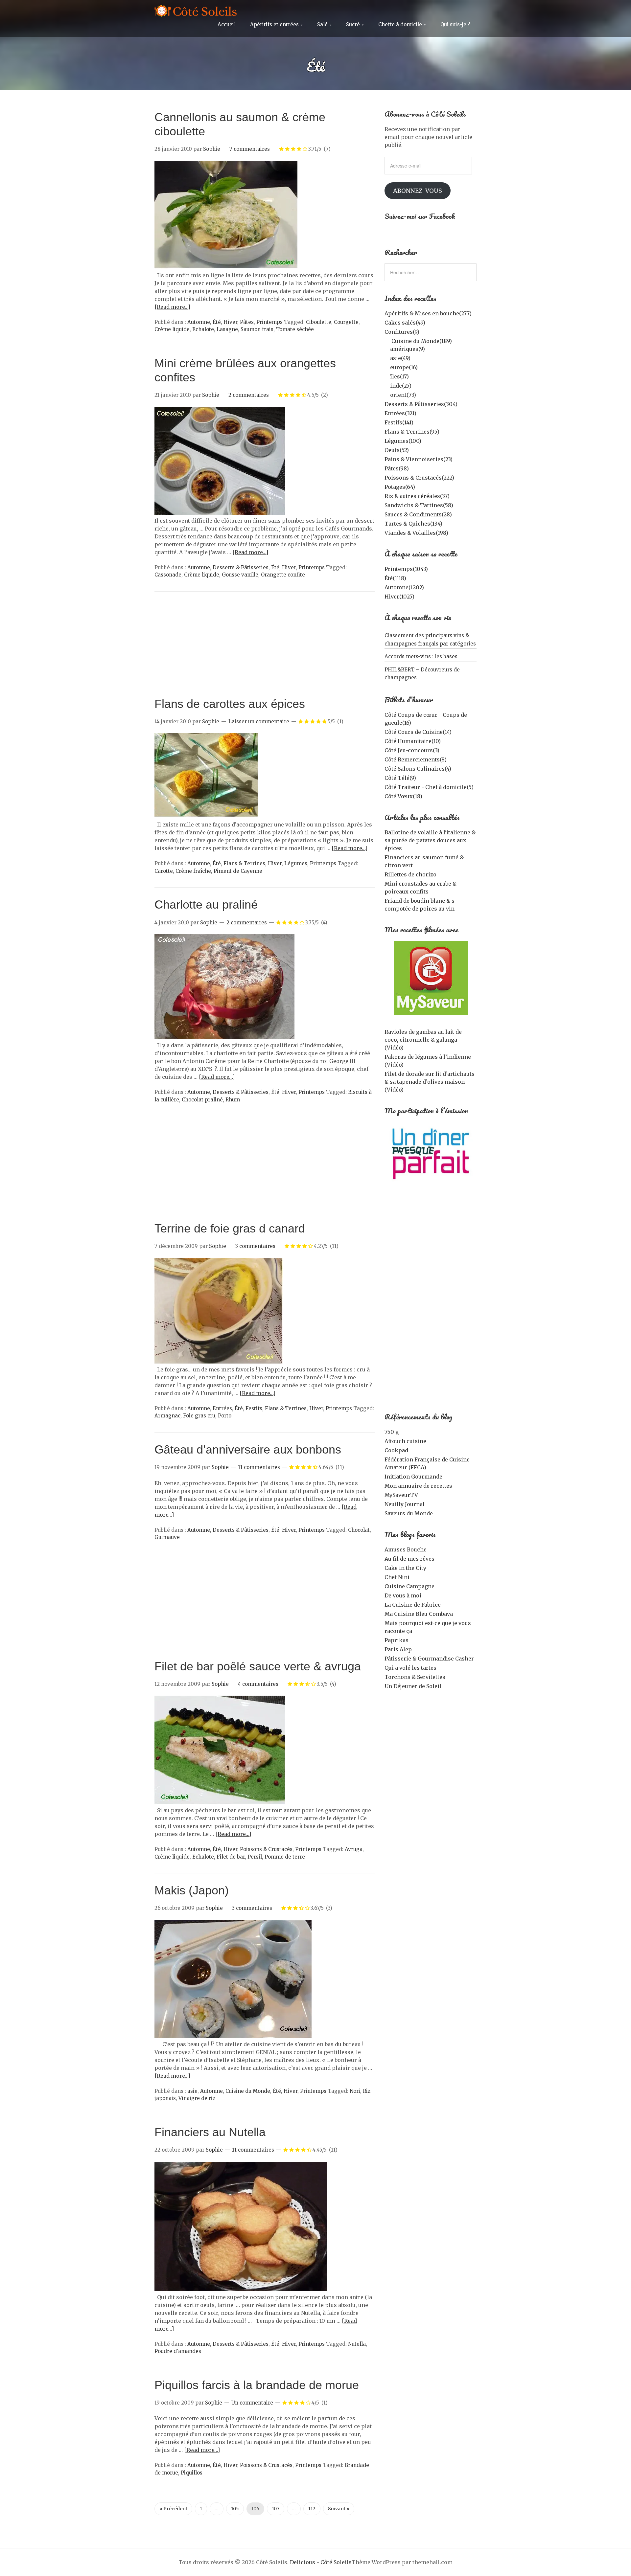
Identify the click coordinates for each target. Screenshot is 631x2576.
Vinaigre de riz (197, 2098)
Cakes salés (405, 323)
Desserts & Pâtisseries (241, 567)
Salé (322, 24)
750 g (392, 1432)
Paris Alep (398, 1649)
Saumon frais (257, 329)
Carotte (164, 871)
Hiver (230, 322)
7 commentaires (250, 149)
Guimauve (167, 1537)
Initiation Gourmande (413, 1477)
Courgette (346, 322)
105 (235, 2509)
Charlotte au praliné (206, 904)
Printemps (269, 322)
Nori (355, 2091)
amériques (408, 349)
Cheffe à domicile (400, 24)
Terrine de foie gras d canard (230, 1228)
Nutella (357, 2344)
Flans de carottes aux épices (230, 704)
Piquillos (192, 2473)
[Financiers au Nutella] (241, 2289)
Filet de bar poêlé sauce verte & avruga (258, 1666)
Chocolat (359, 1530)
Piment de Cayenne (238, 871)
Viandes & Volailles (416, 533)
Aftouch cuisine (405, 1441)
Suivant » (339, 2509)
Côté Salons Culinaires (418, 769)
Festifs (254, 1408)
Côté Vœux (403, 796)
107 (276, 2509)
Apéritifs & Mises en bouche (428, 313)
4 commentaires (258, 1684)
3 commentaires (255, 1246)
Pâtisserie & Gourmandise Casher (429, 1659)
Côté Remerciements (416, 759)
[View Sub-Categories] (387, 340)
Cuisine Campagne (409, 1586)
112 (312, 2509)
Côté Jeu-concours (412, 750)
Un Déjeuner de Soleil (413, 1686)
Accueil (227, 24)
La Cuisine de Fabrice (413, 1605)
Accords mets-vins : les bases (421, 656)
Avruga (354, 1849)
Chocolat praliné (202, 1100)
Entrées (222, 1408)
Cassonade (168, 575)
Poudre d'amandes (178, 2351)
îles (399, 376)
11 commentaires (259, 1467)
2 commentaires (249, 395)
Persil (255, 1857)
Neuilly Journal (405, 1504)
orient (403, 395)
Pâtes (247, 322)
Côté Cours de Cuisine (418, 732)
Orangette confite (283, 575)
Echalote (203, 329)
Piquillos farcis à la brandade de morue (257, 2385)
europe (404, 367)
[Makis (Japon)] (233, 2036)
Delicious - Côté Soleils (321, 2562)
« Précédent (173, 2509)
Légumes (296, 863)
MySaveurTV (401, 1495)
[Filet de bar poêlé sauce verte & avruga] (220, 1802)
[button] (226, 215)
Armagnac (167, 1416)
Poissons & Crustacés (266, 1849)
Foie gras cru (199, 1416)
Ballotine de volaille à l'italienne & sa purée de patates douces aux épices (430, 840)
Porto (225, 1416)
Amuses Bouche (406, 1549)
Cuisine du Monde (248, 2091)
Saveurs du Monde (409, 1513)
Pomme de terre (285, 1857)
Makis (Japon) (192, 1890)
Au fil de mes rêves (409, 1559)
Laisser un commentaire (259, 722)
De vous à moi (403, 1595)
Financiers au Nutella (210, 2132)
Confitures (402, 332)
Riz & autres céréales (417, 496)
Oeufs (397, 450)
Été (217, 322)
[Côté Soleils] (196, 12)
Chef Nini (397, 1577)
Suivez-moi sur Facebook (420, 216)
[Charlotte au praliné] (224, 1037)
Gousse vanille (240, 575)
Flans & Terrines (244, 863)
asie (192, 2091)
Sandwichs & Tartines (419, 505)
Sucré (353, 24)
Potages (400, 487)
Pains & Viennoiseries (419, 459)
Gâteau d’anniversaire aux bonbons (248, 1449)
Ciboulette (319, 322)
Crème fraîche (193, 871)
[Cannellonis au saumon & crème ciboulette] (226, 267)
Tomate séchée (295, 329)
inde (401, 386)
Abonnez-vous (418, 191)
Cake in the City (405, 1568)
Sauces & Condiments (418, 514)
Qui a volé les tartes (410, 1668)
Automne (199, 322)
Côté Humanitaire (413, 741)
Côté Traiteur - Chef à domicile (429, 787)
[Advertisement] (265, 647)
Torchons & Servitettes (415, 1677)
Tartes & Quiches (413, 524)
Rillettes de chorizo (410, 874)
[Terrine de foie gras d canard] (219, 1362)
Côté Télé (400, 778)
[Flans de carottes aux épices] (206, 817)
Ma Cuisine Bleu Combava (419, 1614)
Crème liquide (172, 329)
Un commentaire (252, 2403)
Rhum (233, 1100)
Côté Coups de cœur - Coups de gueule (426, 719)
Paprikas (397, 1640)
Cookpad (396, 1450)
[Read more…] (172, 307)
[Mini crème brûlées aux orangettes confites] (220, 513)
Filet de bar (231, 1857)
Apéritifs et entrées (274, 24)
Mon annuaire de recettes (418, 1486)
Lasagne (227, 329)
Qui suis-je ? (455, 24)
